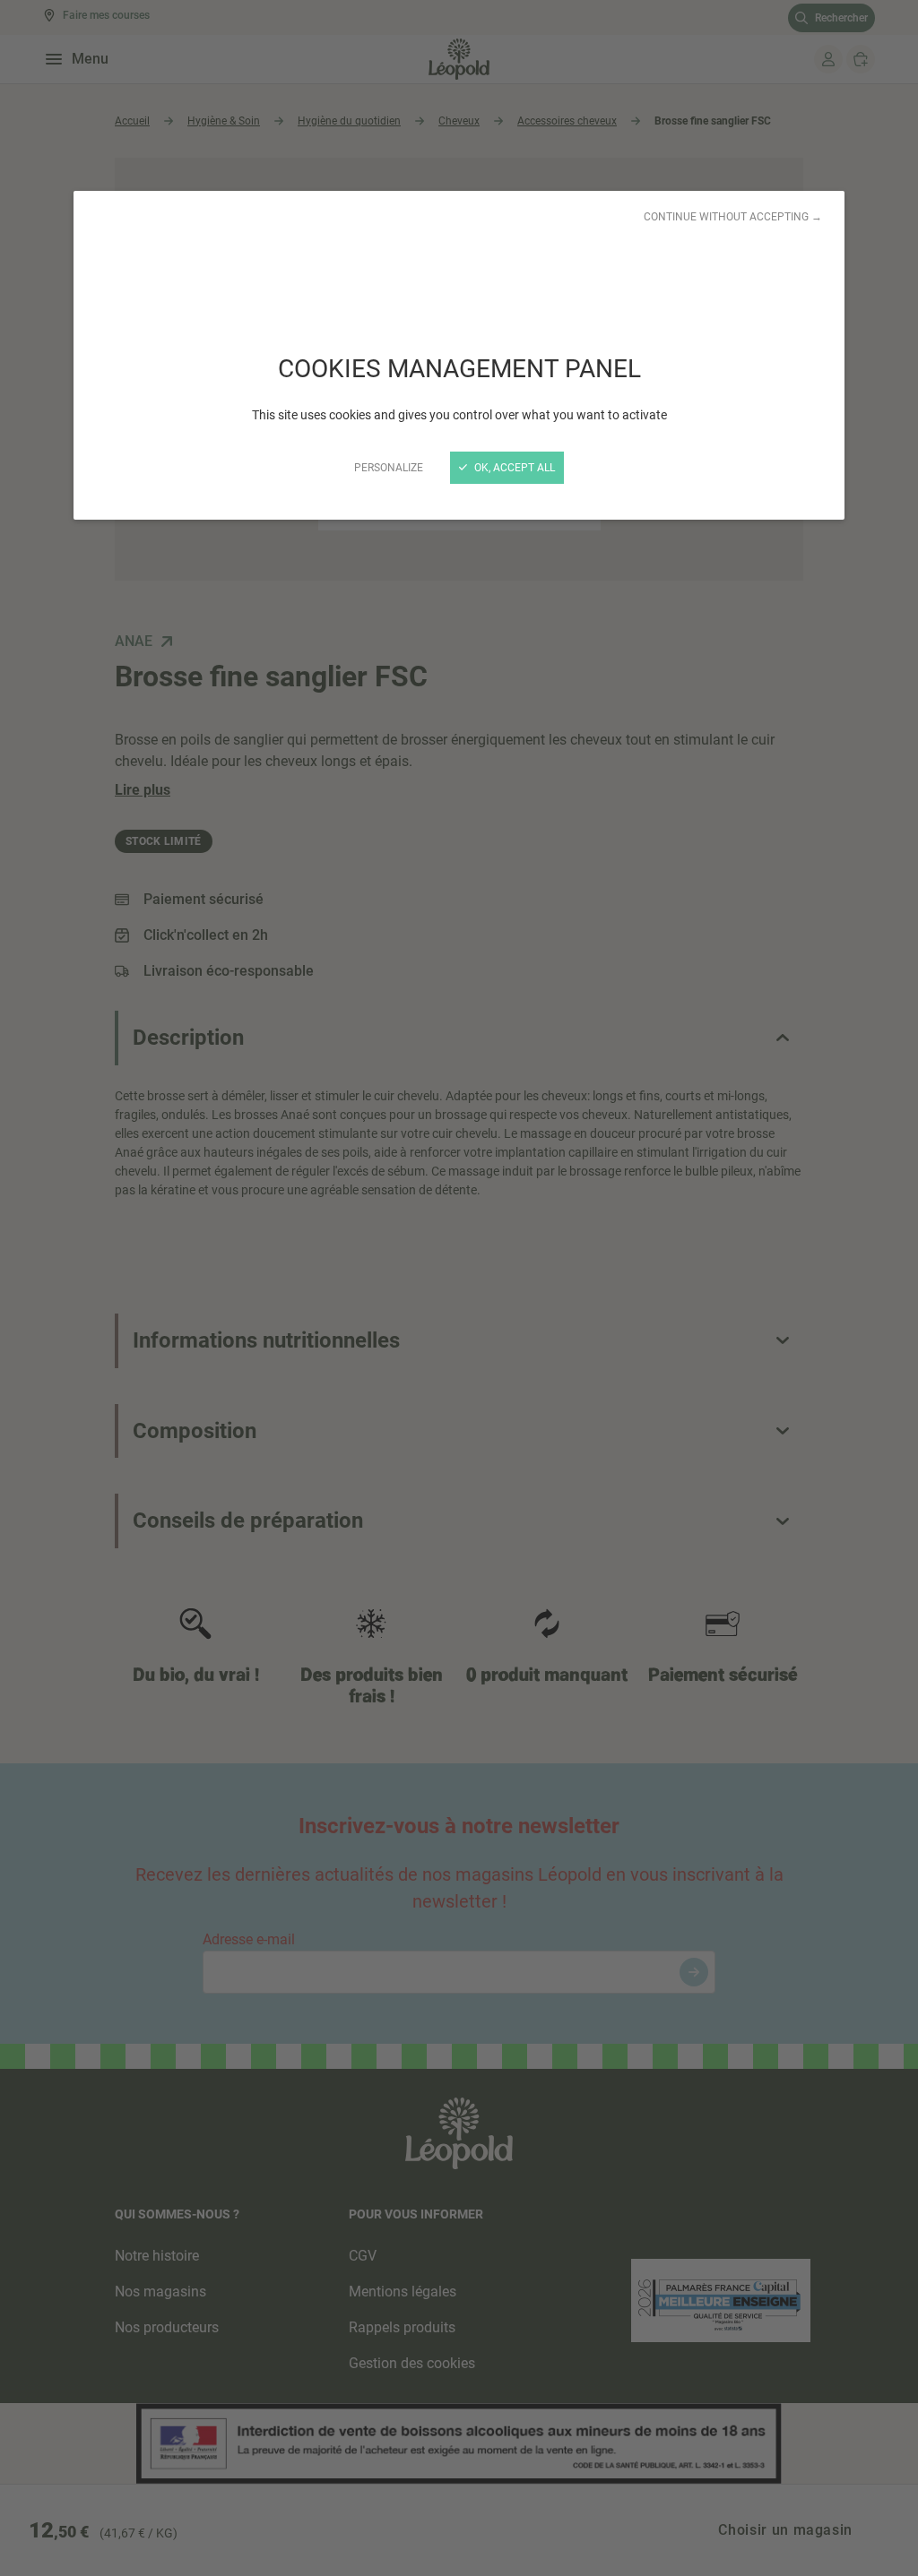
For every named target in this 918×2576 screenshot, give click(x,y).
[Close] (459, 1288)
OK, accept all (513, 468)
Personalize (389, 468)
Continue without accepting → (733, 217)
